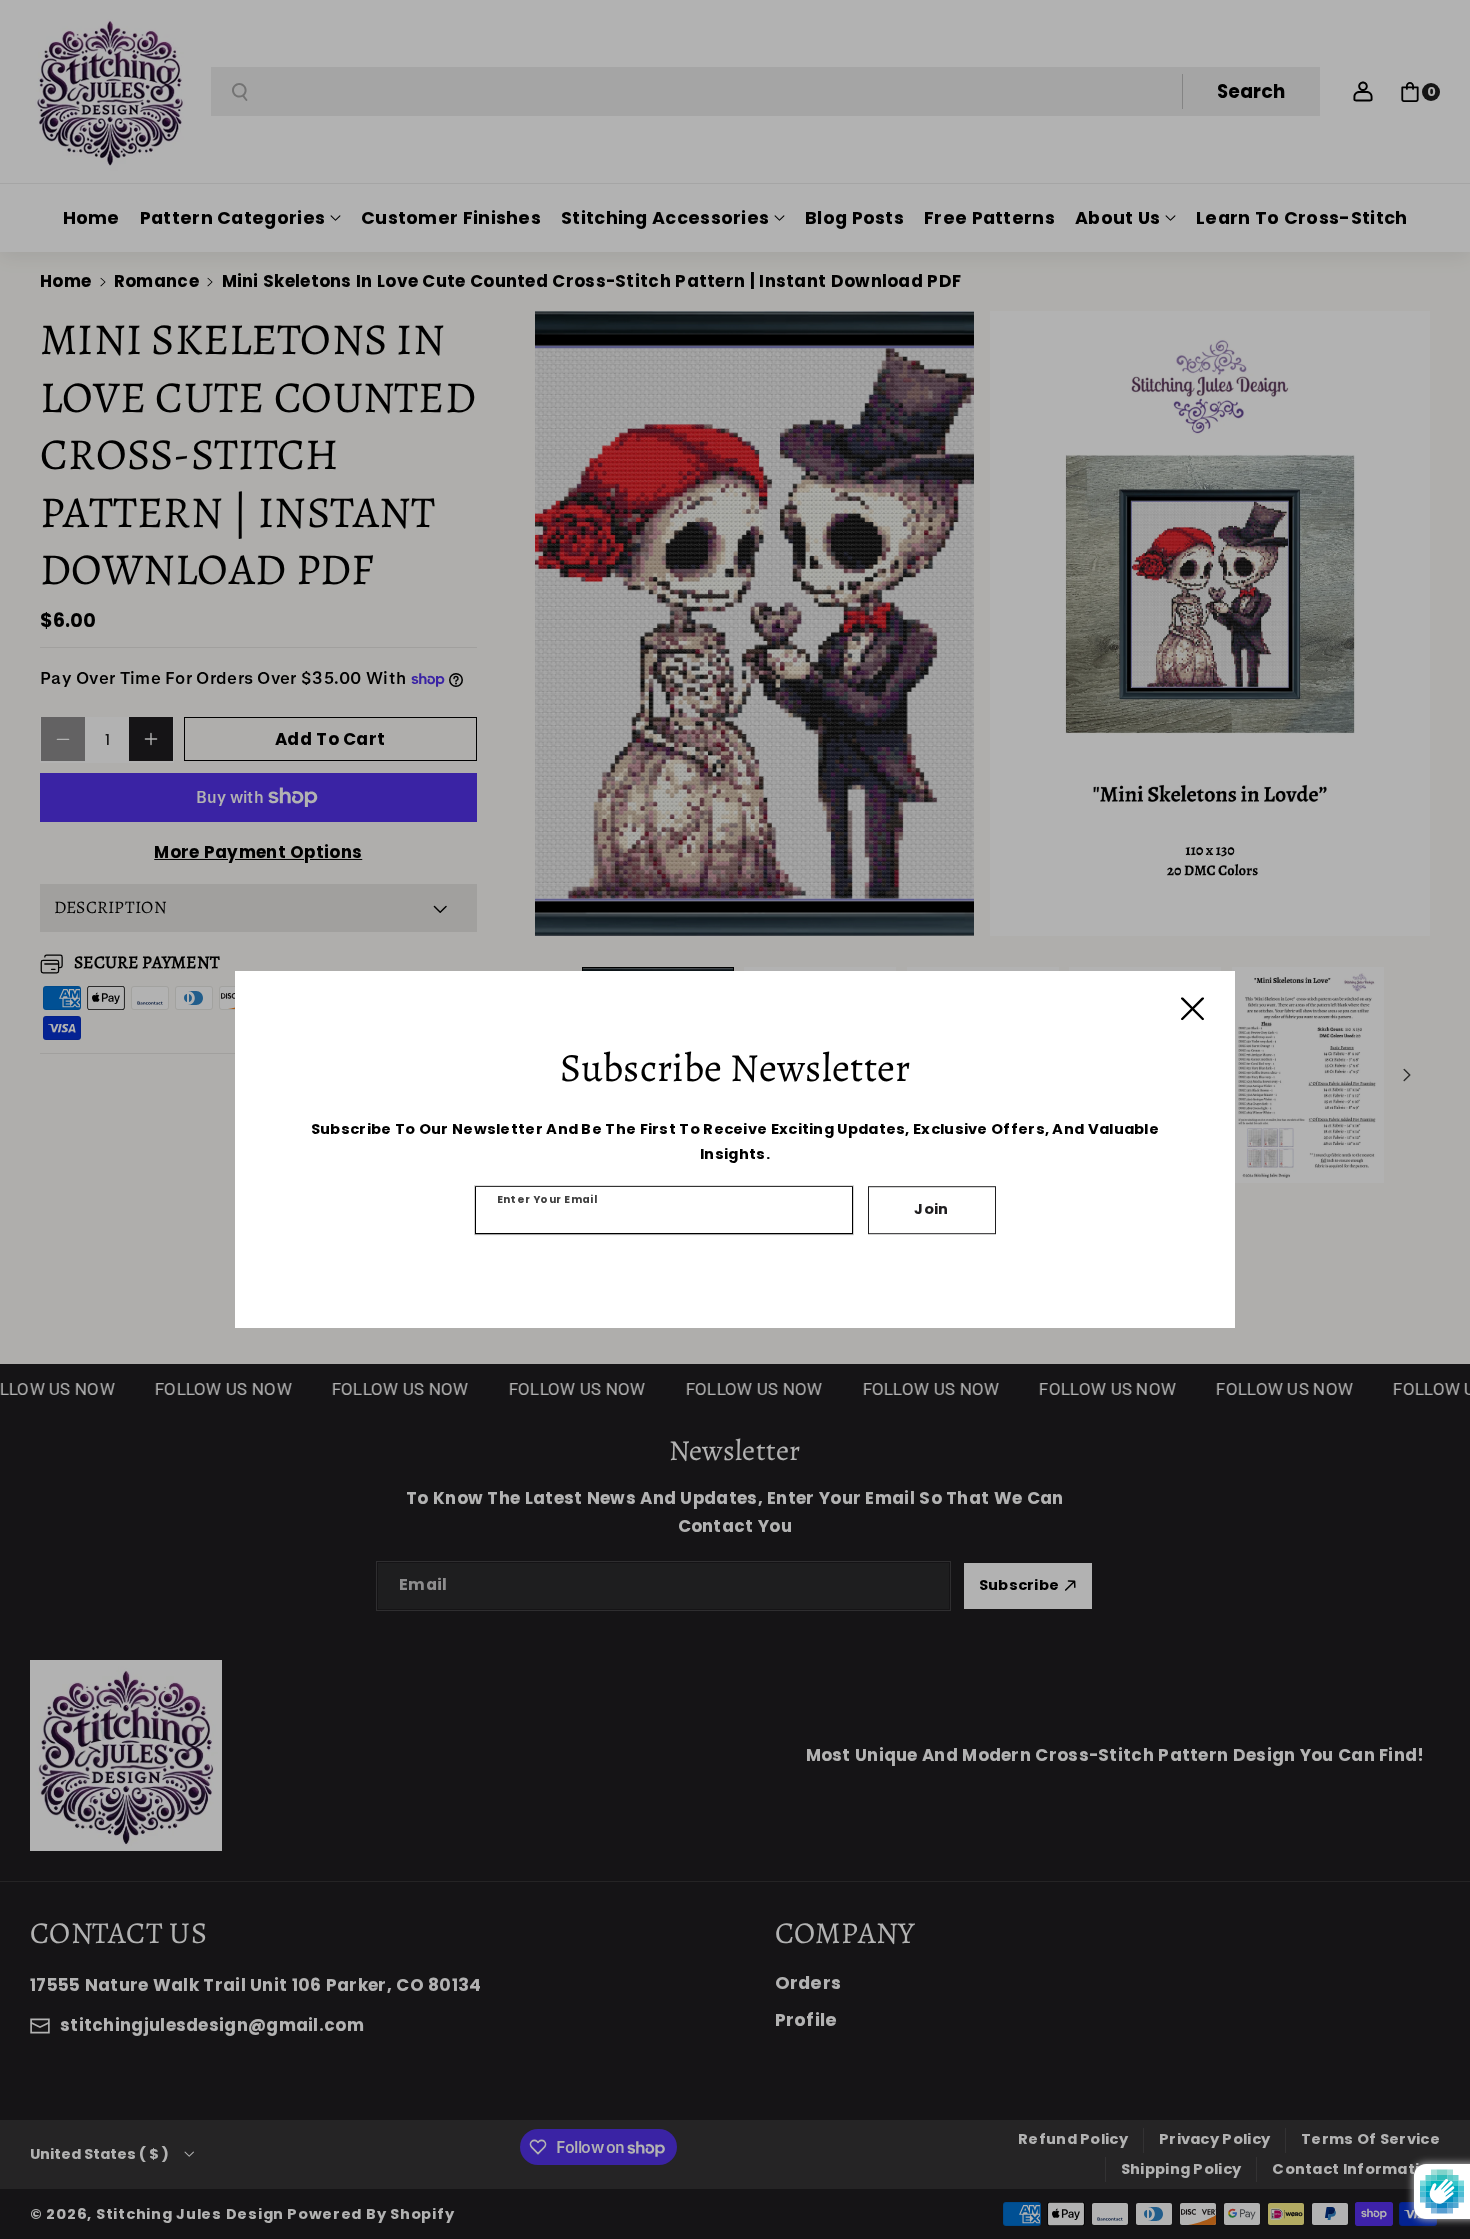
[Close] (1192, 1008)
